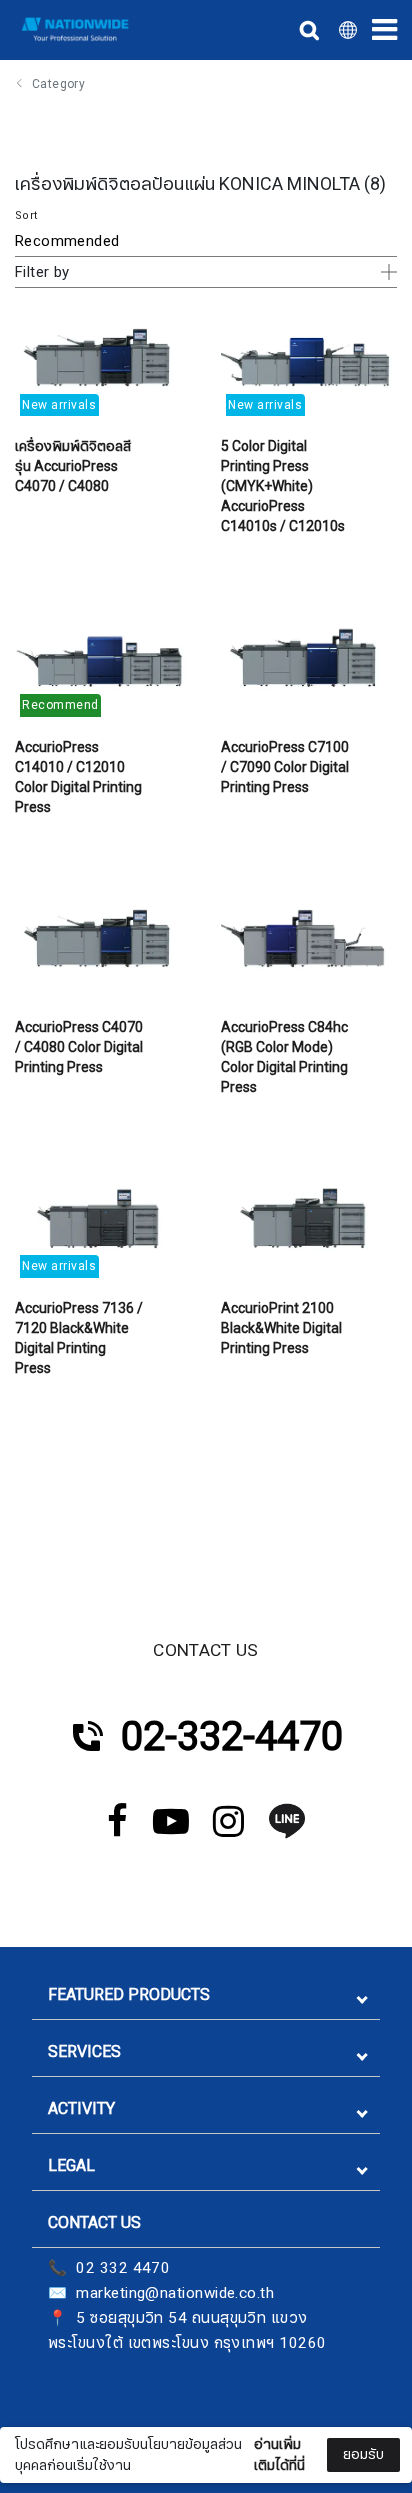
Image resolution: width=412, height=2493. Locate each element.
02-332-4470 (232, 1737)
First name (69, 2316)
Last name (68, 2416)
